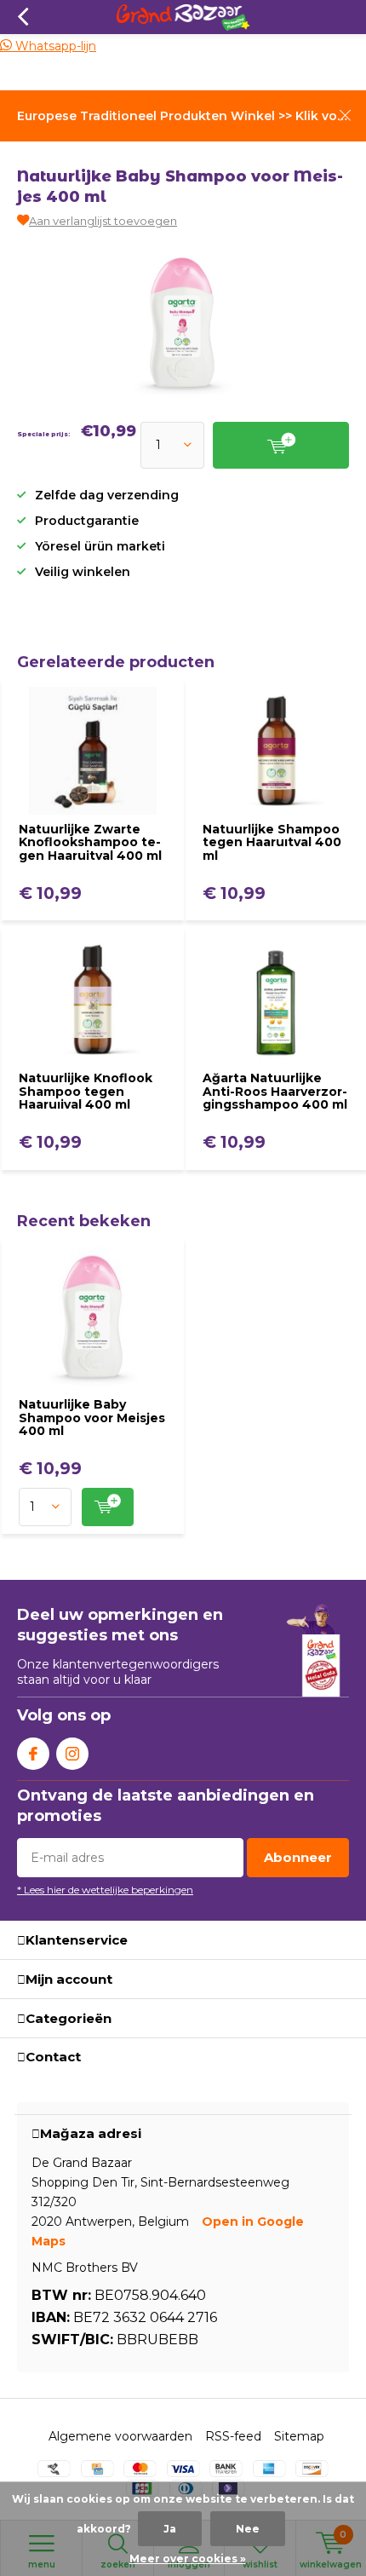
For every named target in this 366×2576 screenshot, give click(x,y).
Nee (248, 2529)
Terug (23, 17)
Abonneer (298, 1857)
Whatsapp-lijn (54, 46)
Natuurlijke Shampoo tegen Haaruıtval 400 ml (272, 842)
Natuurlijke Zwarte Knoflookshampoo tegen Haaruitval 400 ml (90, 842)
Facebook (33, 1754)
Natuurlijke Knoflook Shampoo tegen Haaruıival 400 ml (86, 1091)
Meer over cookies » (188, 2559)
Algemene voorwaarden (120, 2436)
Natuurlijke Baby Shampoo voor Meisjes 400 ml (92, 1418)
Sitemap (299, 2436)
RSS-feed (233, 2436)
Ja (170, 2529)
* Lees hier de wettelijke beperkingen (105, 1890)
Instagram (72, 1754)
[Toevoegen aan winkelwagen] (108, 1507)
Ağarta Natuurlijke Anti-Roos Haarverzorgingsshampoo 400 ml (275, 1091)
